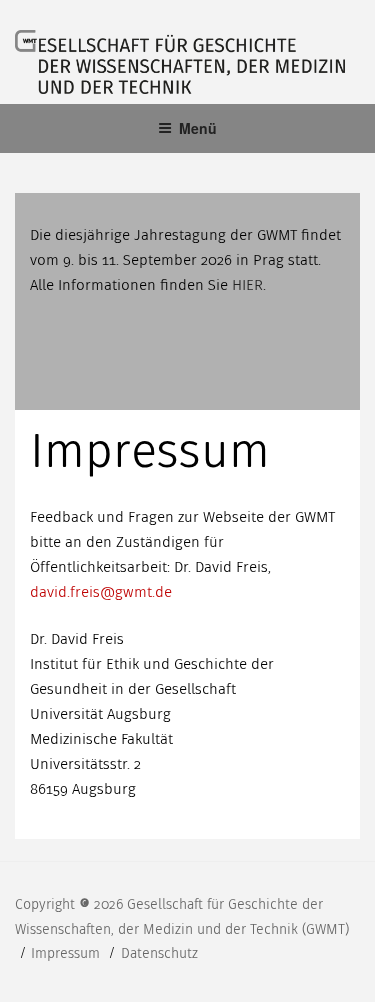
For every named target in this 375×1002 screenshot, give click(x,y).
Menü (198, 128)
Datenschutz (159, 953)
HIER (247, 285)
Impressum (67, 953)
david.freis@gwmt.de (101, 592)
